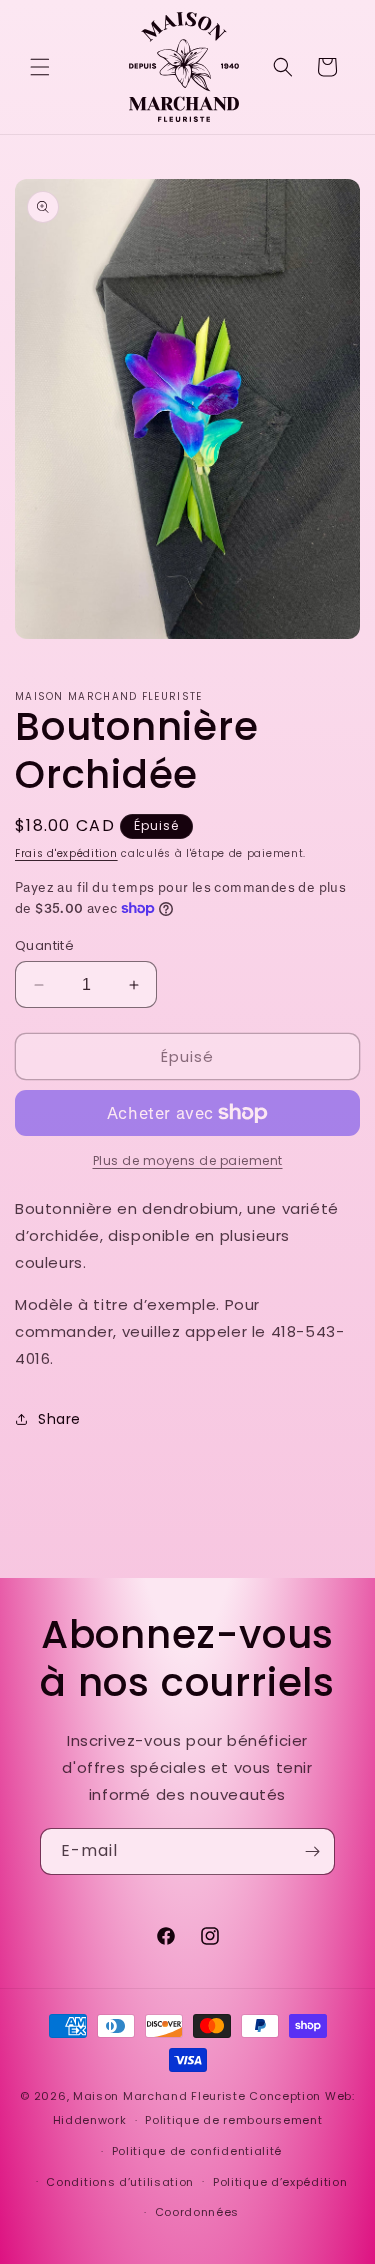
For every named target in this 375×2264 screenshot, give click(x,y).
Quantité (44, 945)
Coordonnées (197, 2212)
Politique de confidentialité (197, 2151)
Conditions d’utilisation (120, 2182)
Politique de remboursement (233, 2120)
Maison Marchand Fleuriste (159, 2096)
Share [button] (59, 1419)
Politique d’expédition (280, 2182)
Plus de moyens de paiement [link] (188, 1160)
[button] (40, 67)
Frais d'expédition (66, 853)
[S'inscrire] (312, 1851)
